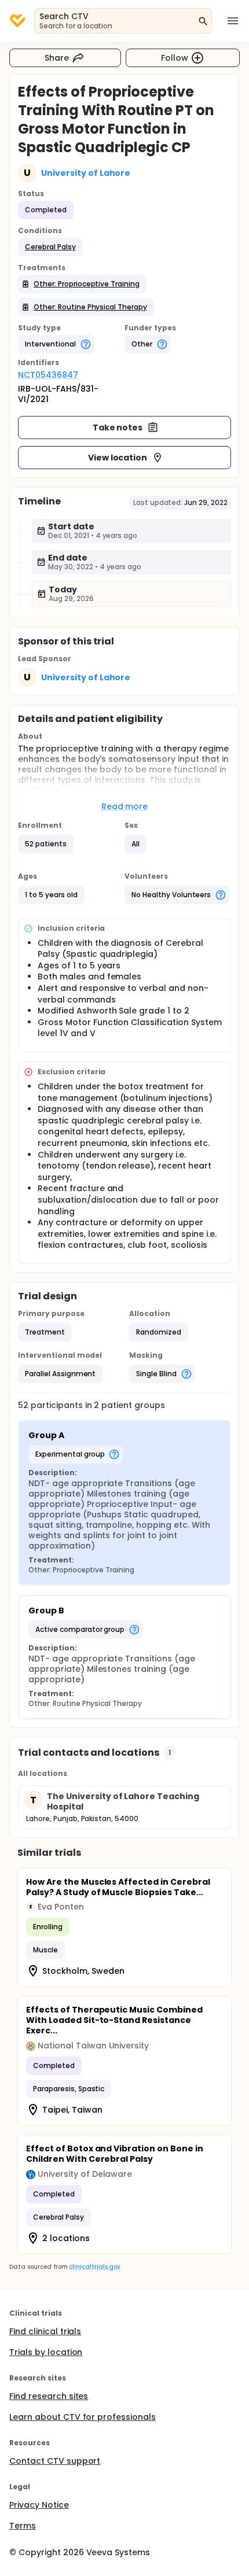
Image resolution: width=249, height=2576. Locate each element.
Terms (23, 2526)
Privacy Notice (39, 2505)
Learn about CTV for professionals (83, 2417)
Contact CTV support (55, 2461)
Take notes (118, 428)
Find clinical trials (45, 2331)
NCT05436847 (48, 375)
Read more (125, 806)
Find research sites (49, 2396)
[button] (50, 247)
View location (118, 458)
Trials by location (46, 2352)
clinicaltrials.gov (94, 2267)
